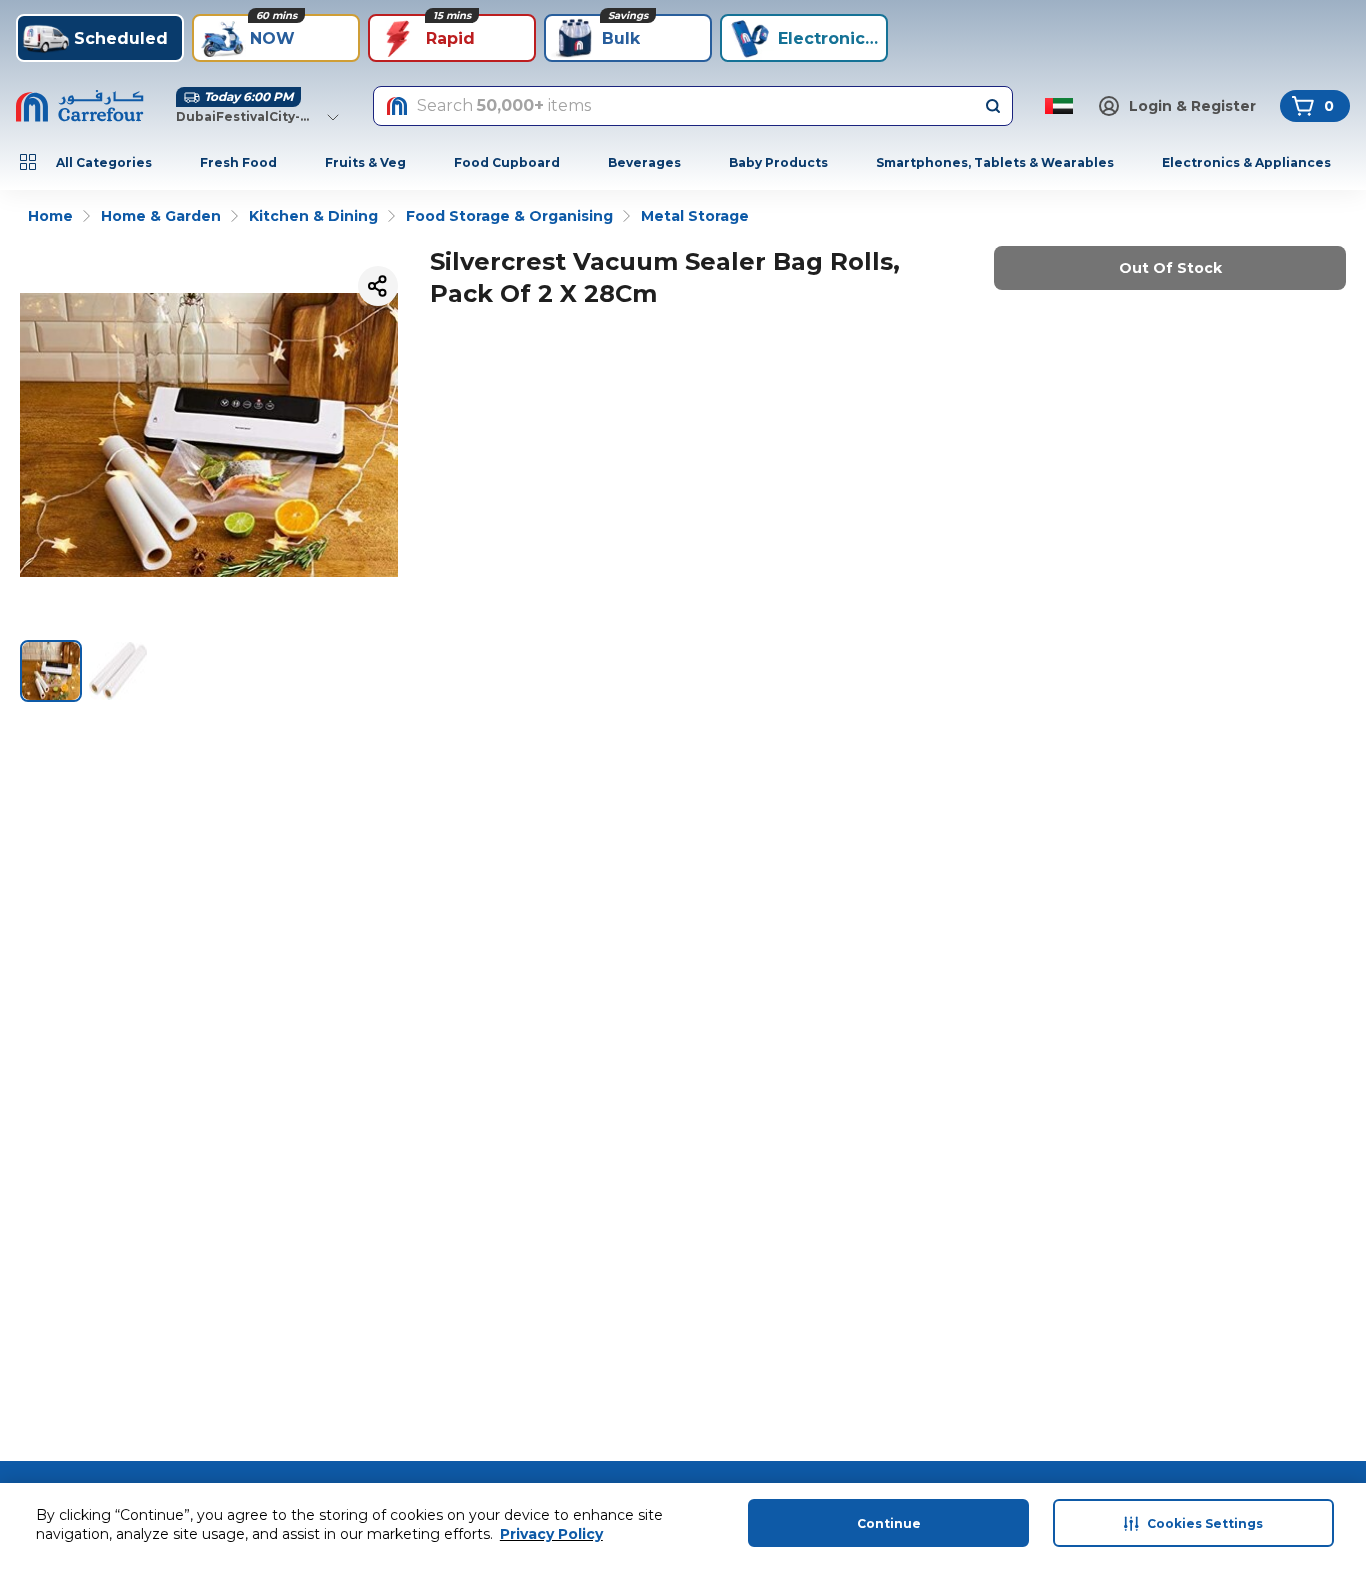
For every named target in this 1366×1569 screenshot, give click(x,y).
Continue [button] (889, 1523)
